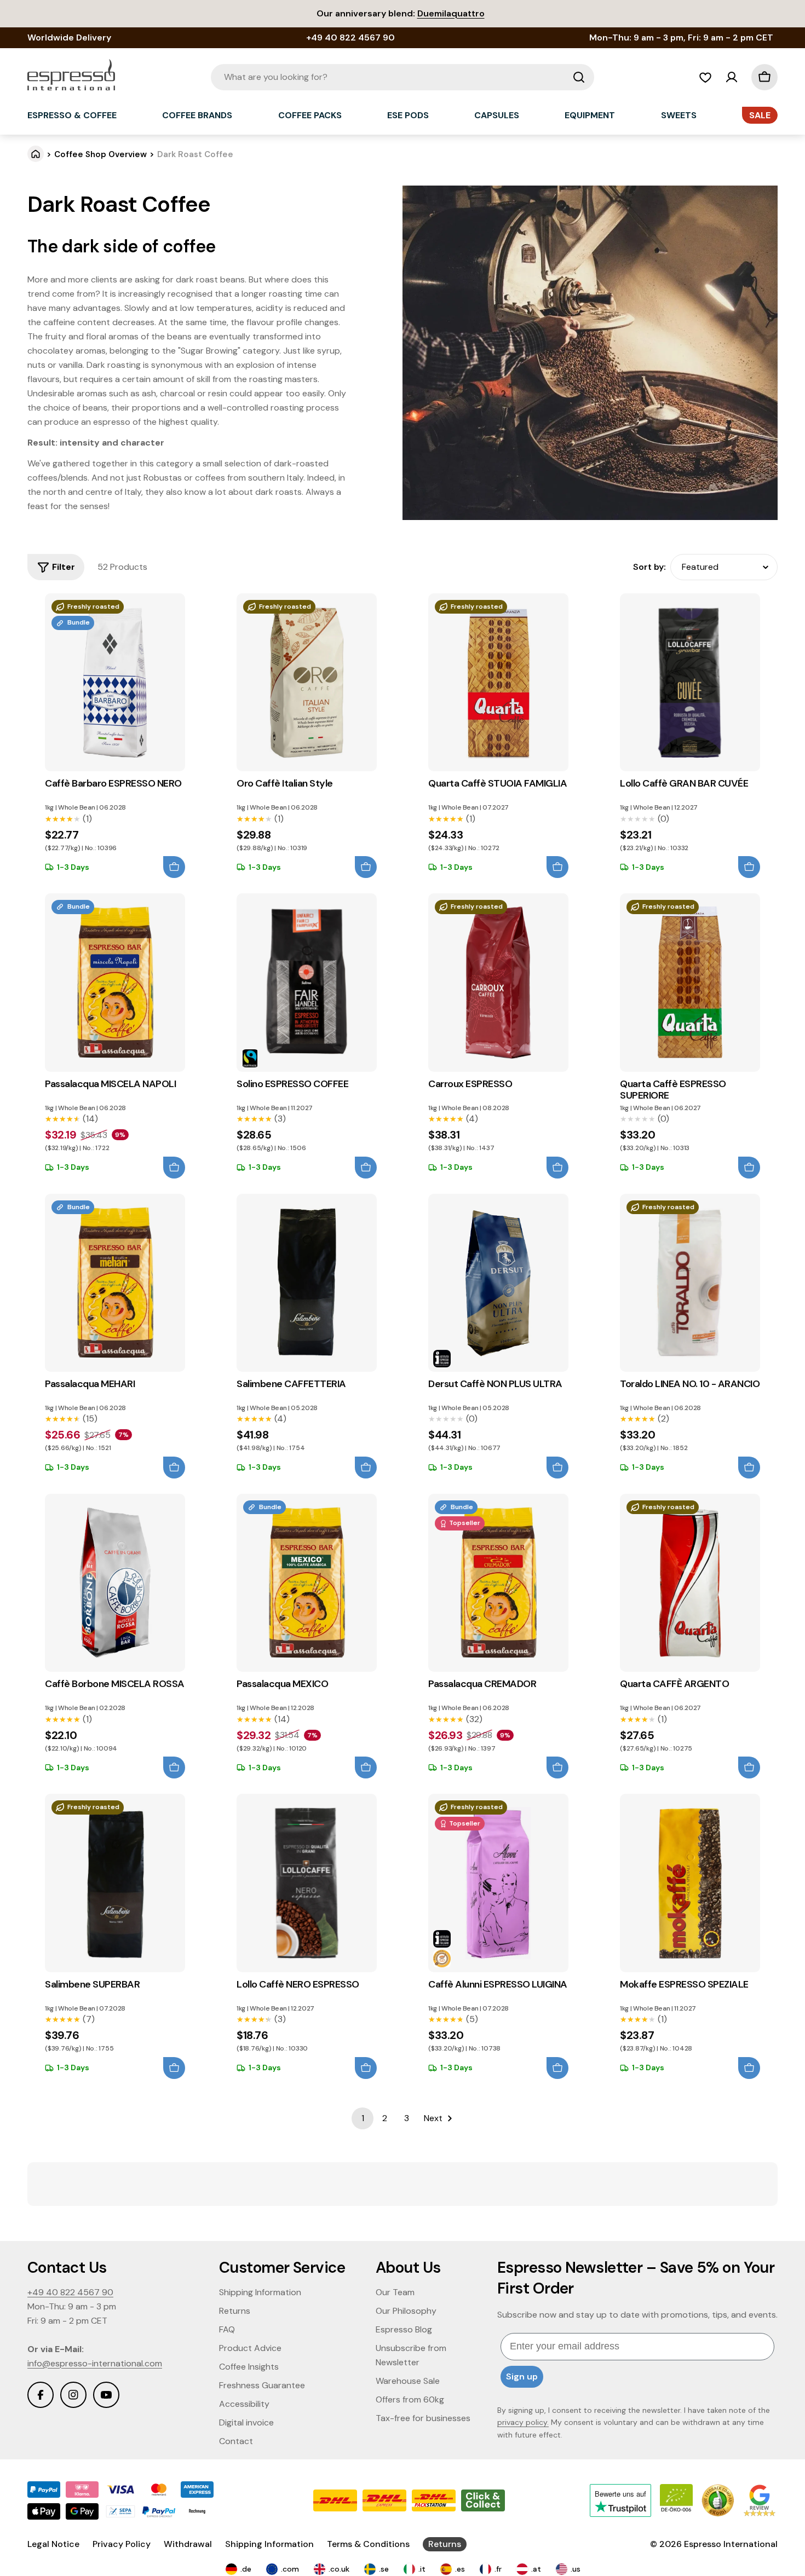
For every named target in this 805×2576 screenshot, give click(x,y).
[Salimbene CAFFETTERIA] (307, 1283)
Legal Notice (53, 2544)
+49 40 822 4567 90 (70, 2292)
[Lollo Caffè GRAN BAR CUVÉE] (690, 682)
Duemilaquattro (451, 13)
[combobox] (403, 77)
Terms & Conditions (368, 2544)
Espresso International (731, 2544)
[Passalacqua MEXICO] (307, 1583)
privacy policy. (523, 2422)
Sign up (522, 2376)
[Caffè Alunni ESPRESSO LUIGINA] (498, 1883)
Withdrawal (188, 2544)
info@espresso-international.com (95, 2363)
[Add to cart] (174, 867)
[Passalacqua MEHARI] (115, 1283)
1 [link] (363, 2118)
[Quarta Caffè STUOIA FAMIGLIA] (498, 682)
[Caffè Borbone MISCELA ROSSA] (115, 1583)
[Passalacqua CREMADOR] (498, 1583)
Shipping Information (269, 2544)
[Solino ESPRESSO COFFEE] (307, 982)
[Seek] (579, 77)
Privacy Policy (122, 2544)
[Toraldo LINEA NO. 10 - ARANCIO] (690, 1283)
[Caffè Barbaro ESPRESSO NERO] (115, 682)
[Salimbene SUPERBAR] (115, 1883)
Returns (445, 2544)
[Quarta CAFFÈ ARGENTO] (690, 1583)
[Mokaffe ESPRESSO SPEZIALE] (690, 1883)
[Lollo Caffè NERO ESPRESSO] (307, 1883)
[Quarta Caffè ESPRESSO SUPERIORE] (690, 982)
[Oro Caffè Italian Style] (307, 682)
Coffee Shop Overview (100, 154)
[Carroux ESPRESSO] (498, 982)
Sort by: (649, 567)
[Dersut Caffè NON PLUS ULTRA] (498, 1283)
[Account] (732, 77)
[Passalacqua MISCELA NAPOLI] (115, 982)
